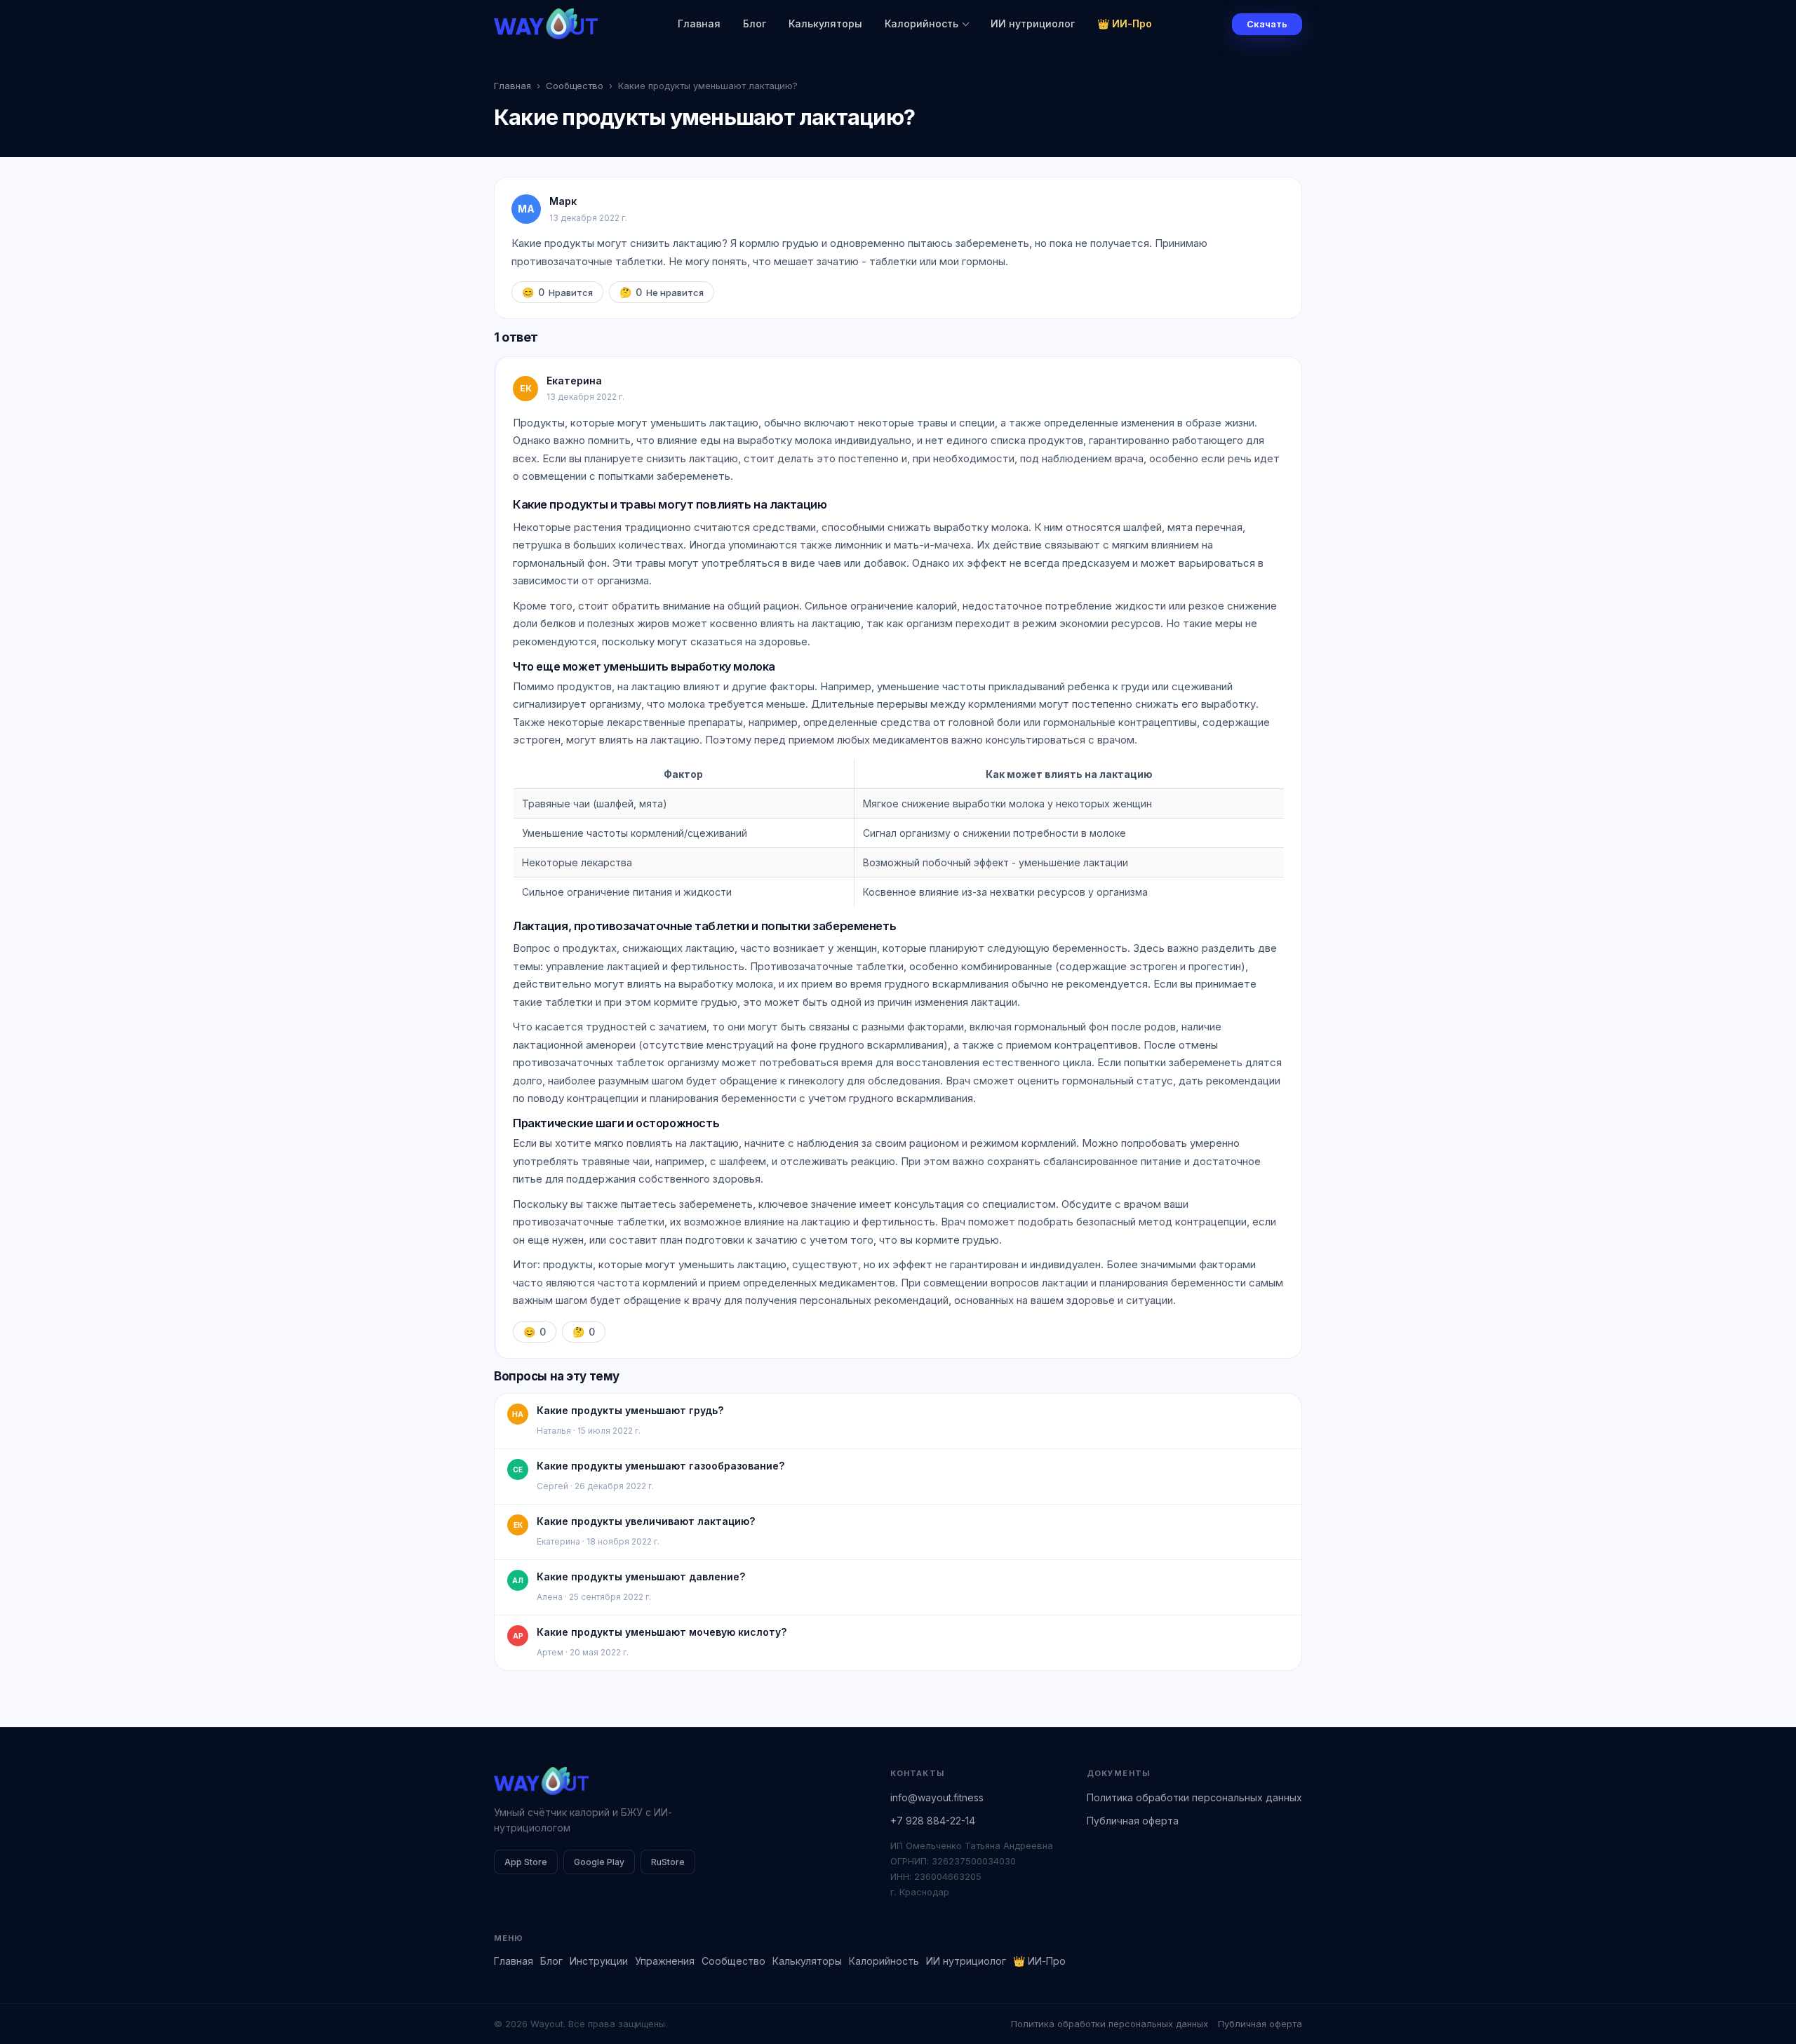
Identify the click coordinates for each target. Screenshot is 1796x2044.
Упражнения (665, 1961)
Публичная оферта (1133, 1821)
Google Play (599, 1862)
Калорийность (922, 23)
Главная (699, 23)
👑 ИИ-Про (1125, 23)
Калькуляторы (825, 23)
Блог (755, 23)
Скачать (1267, 24)
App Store (526, 1862)
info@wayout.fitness (937, 1797)
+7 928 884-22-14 (933, 1821)
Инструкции (599, 1961)
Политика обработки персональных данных (1194, 1797)
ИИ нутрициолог (1033, 23)
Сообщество (575, 86)
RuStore (668, 1862)
